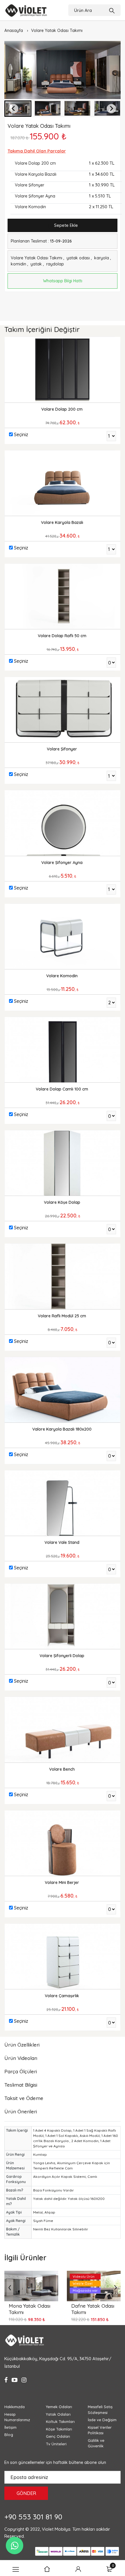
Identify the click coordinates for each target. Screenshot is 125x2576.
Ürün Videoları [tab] (21, 2058)
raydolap (55, 264)
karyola (102, 258)
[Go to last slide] (14, 109)
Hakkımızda (15, 2407)
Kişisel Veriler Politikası (100, 2430)
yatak (36, 264)
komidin (18, 264)
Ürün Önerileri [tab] (21, 2111)
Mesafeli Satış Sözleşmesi (100, 2410)
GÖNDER (26, 2493)
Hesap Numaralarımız (17, 2417)
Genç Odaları (58, 2436)
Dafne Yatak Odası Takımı (93, 2309)
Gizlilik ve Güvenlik (96, 2443)
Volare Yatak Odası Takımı (57, 30)
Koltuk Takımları (60, 2421)
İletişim (10, 2427)
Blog (9, 2435)
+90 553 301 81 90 (33, 2517)
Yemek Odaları (59, 2407)
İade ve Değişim (102, 2420)
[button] (48, 109)
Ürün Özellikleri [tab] (22, 2045)
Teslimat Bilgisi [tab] (21, 2085)
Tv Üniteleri (56, 2444)
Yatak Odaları (58, 2414)
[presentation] (10, 2287)
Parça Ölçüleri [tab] (21, 2071)
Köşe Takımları (59, 2429)
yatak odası (78, 258)
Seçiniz (21, 434)
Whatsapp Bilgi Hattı (63, 281)
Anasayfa (14, 30)
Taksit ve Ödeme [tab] (24, 2098)
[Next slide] (111, 109)
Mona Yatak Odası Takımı (30, 2309)
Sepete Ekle (65, 225)
